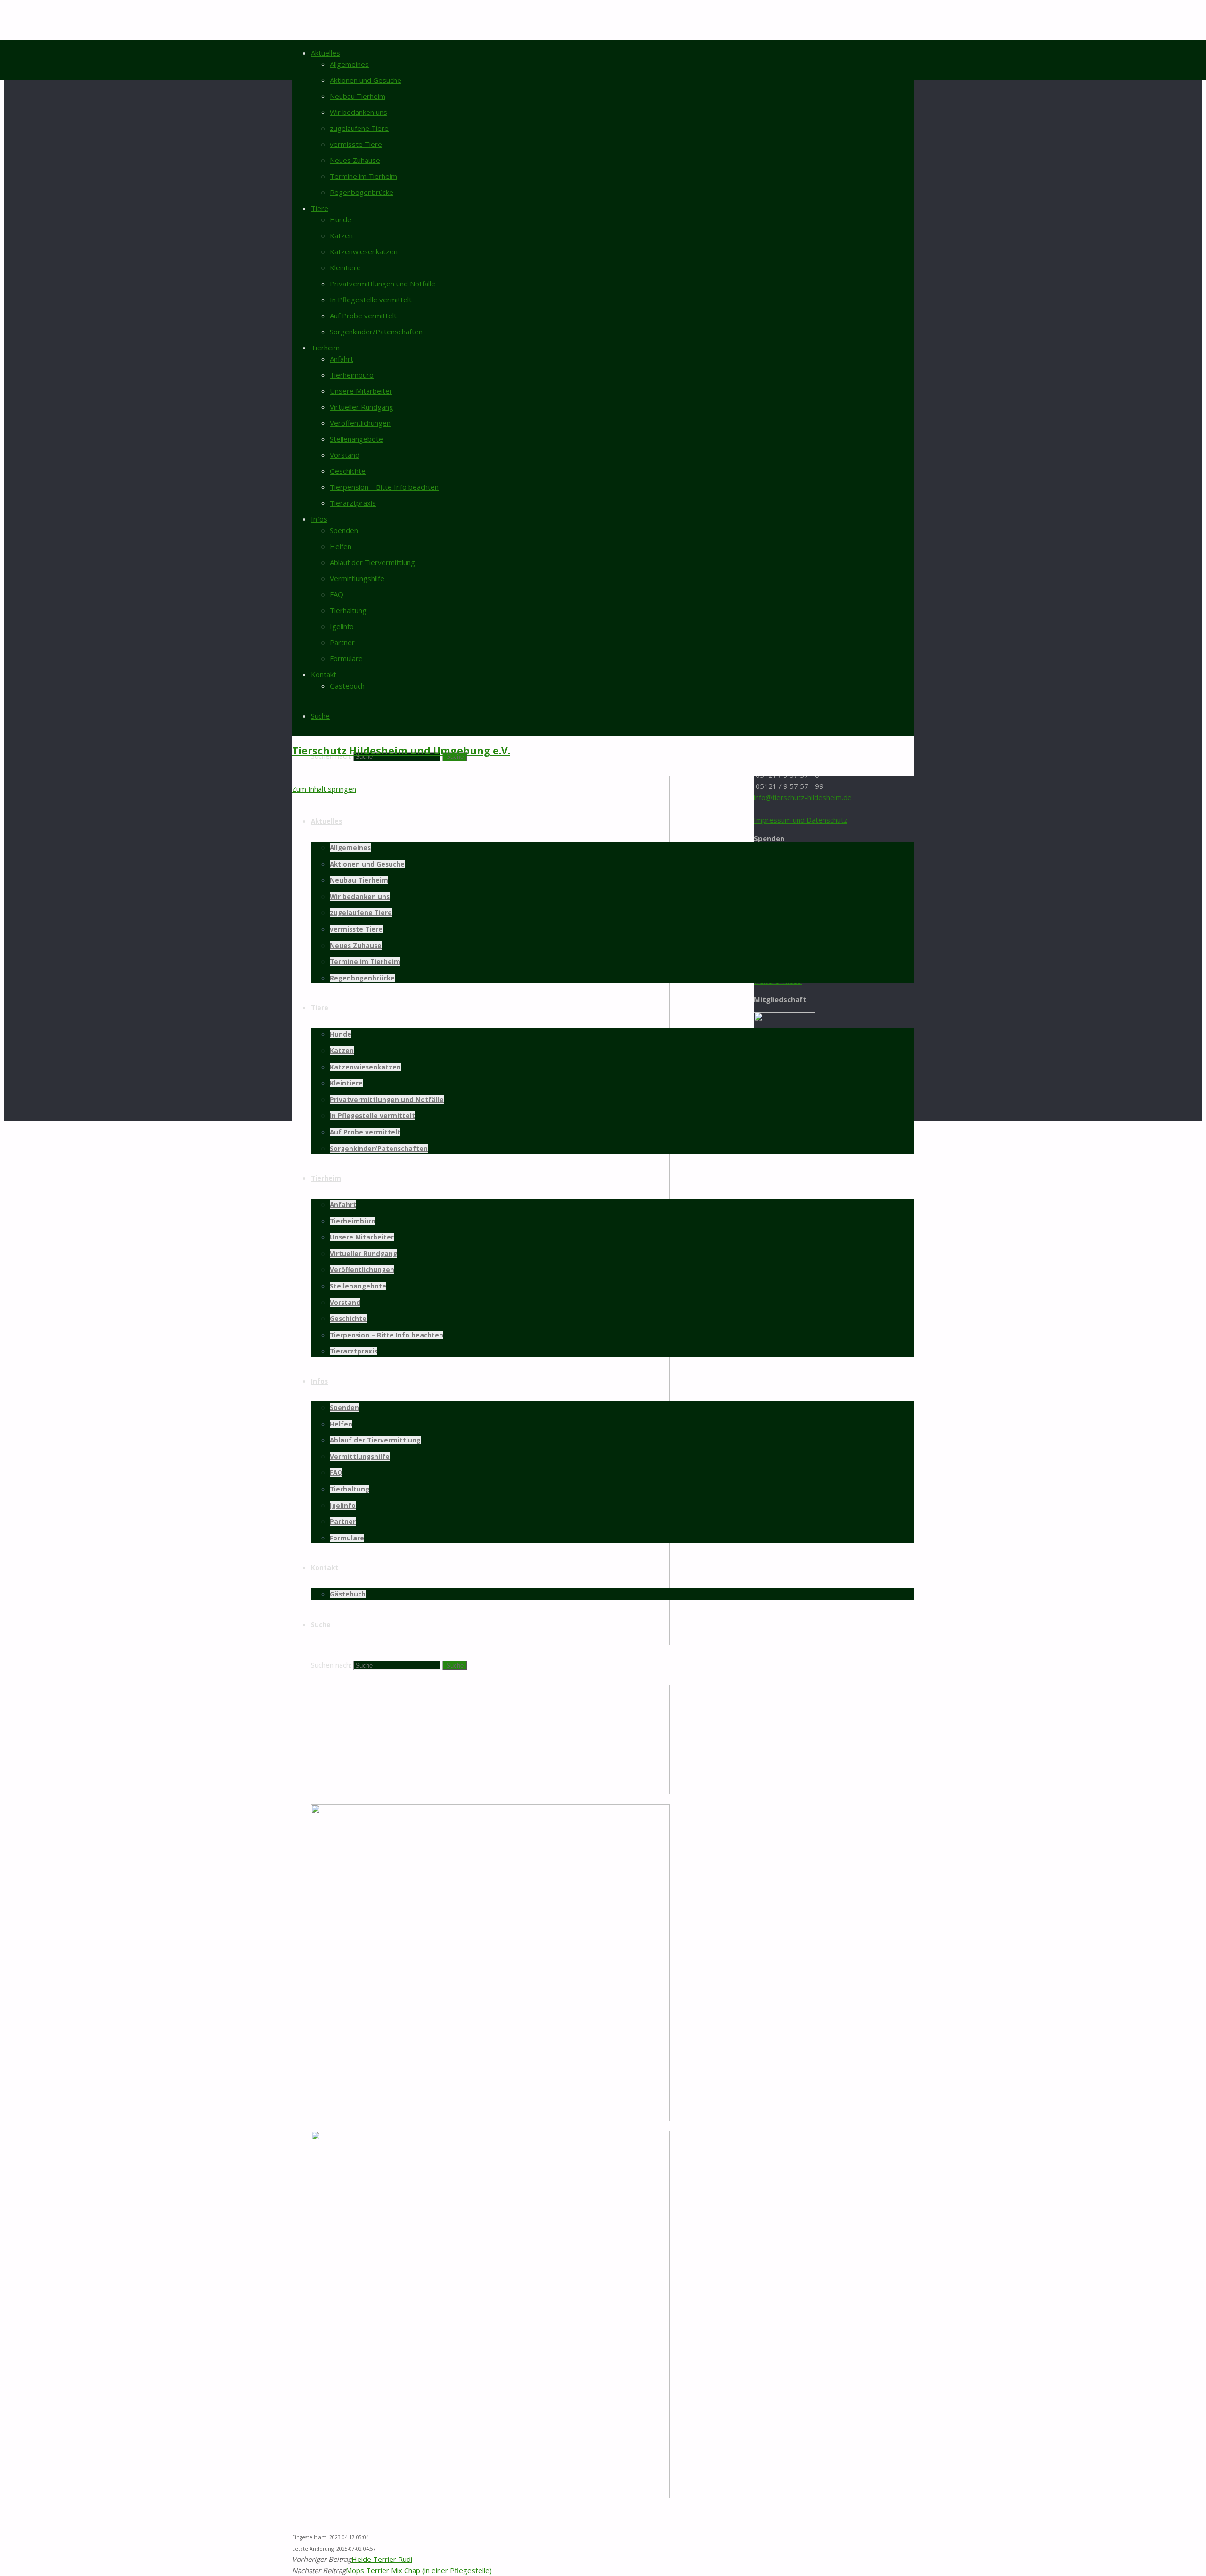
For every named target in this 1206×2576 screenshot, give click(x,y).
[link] (320, 716)
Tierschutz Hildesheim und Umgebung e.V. (401, 751)
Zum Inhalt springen (324, 789)
